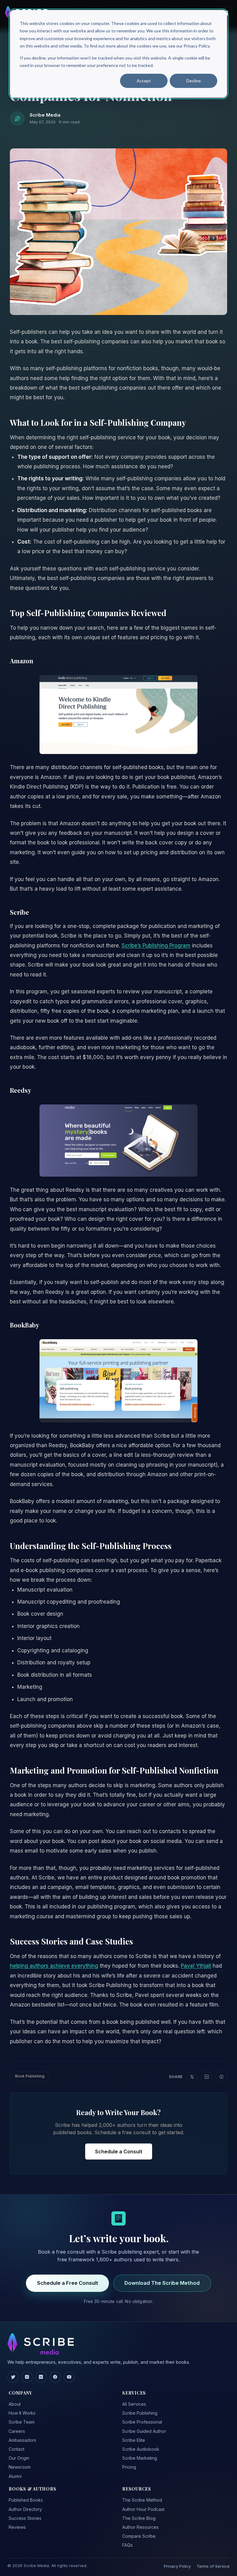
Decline (194, 81)
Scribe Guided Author (144, 2431)
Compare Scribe (139, 2536)
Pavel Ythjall (196, 1966)
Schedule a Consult (119, 2151)
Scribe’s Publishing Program (156, 946)
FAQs (127, 2545)
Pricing (129, 2467)
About (15, 2404)
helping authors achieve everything (54, 1966)
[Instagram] (27, 2377)
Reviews (17, 2527)
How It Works (22, 2413)
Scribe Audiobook (141, 2449)
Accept (144, 81)
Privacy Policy (177, 2566)
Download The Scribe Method (162, 2283)
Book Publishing (30, 2076)
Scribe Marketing (140, 2458)
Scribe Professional (142, 2422)
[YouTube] (69, 2377)
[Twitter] (13, 2377)
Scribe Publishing (140, 2413)
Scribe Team (22, 2422)
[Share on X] (192, 2077)
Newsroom (20, 2467)
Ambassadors (22, 2440)
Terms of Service (213, 2566)
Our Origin (19, 2458)
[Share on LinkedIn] (207, 2077)
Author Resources (140, 2527)
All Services (134, 2404)
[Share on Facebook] (222, 2077)
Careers (17, 2431)
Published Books (26, 2500)
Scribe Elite (134, 2440)
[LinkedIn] (41, 2377)
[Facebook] (55, 2377)
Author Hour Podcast (143, 2509)
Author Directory (25, 2509)
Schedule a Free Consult (68, 2283)
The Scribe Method (142, 2500)
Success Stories (25, 2518)
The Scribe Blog (139, 2518)
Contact (17, 2449)
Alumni (15, 2476)
